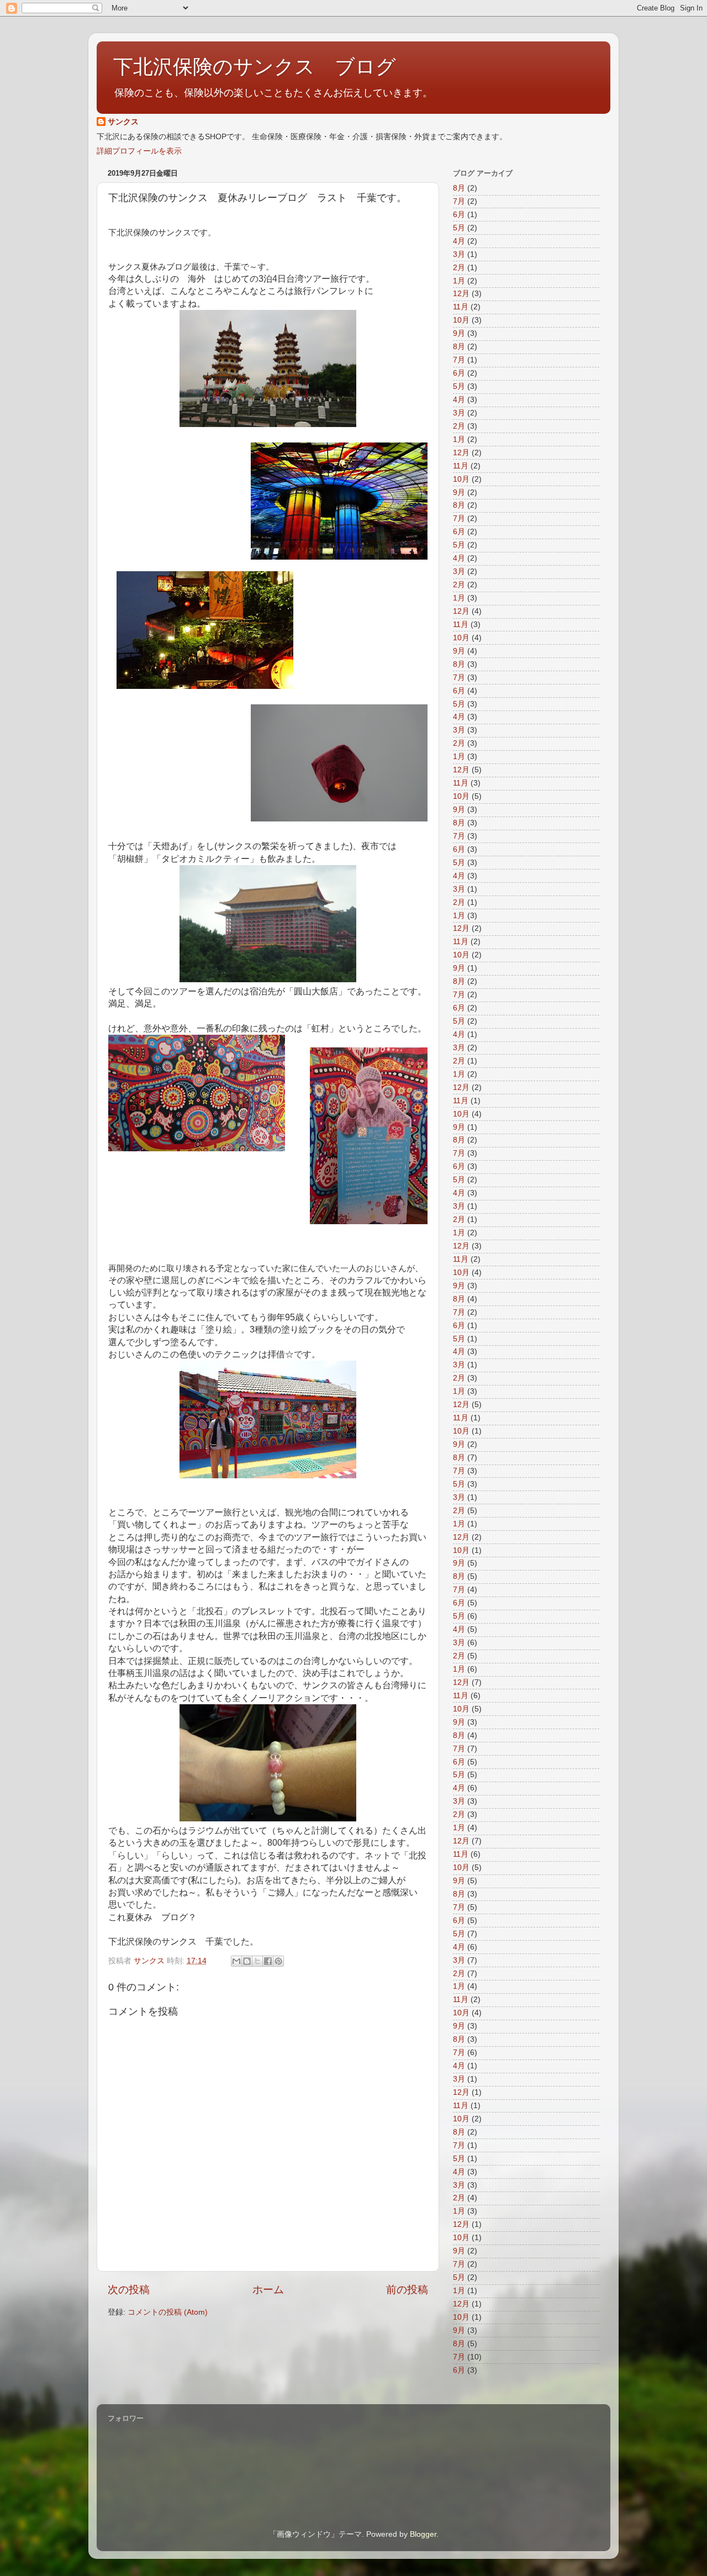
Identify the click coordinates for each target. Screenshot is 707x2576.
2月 (459, 268)
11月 (461, 307)
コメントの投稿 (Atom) (168, 2312)
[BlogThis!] (247, 1961)
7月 (459, 201)
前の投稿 (407, 2290)
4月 (459, 241)
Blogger (423, 2534)
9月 (459, 333)
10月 (461, 320)
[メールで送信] (236, 1961)
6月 (459, 215)
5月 (459, 228)
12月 (461, 294)
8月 (459, 188)
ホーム (268, 2290)
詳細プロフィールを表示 (139, 151)
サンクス (123, 122)
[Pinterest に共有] (278, 1961)
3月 (459, 254)
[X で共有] (257, 1961)
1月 (459, 281)
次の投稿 (129, 2290)
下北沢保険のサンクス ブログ (255, 67)
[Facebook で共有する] (268, 1961)
